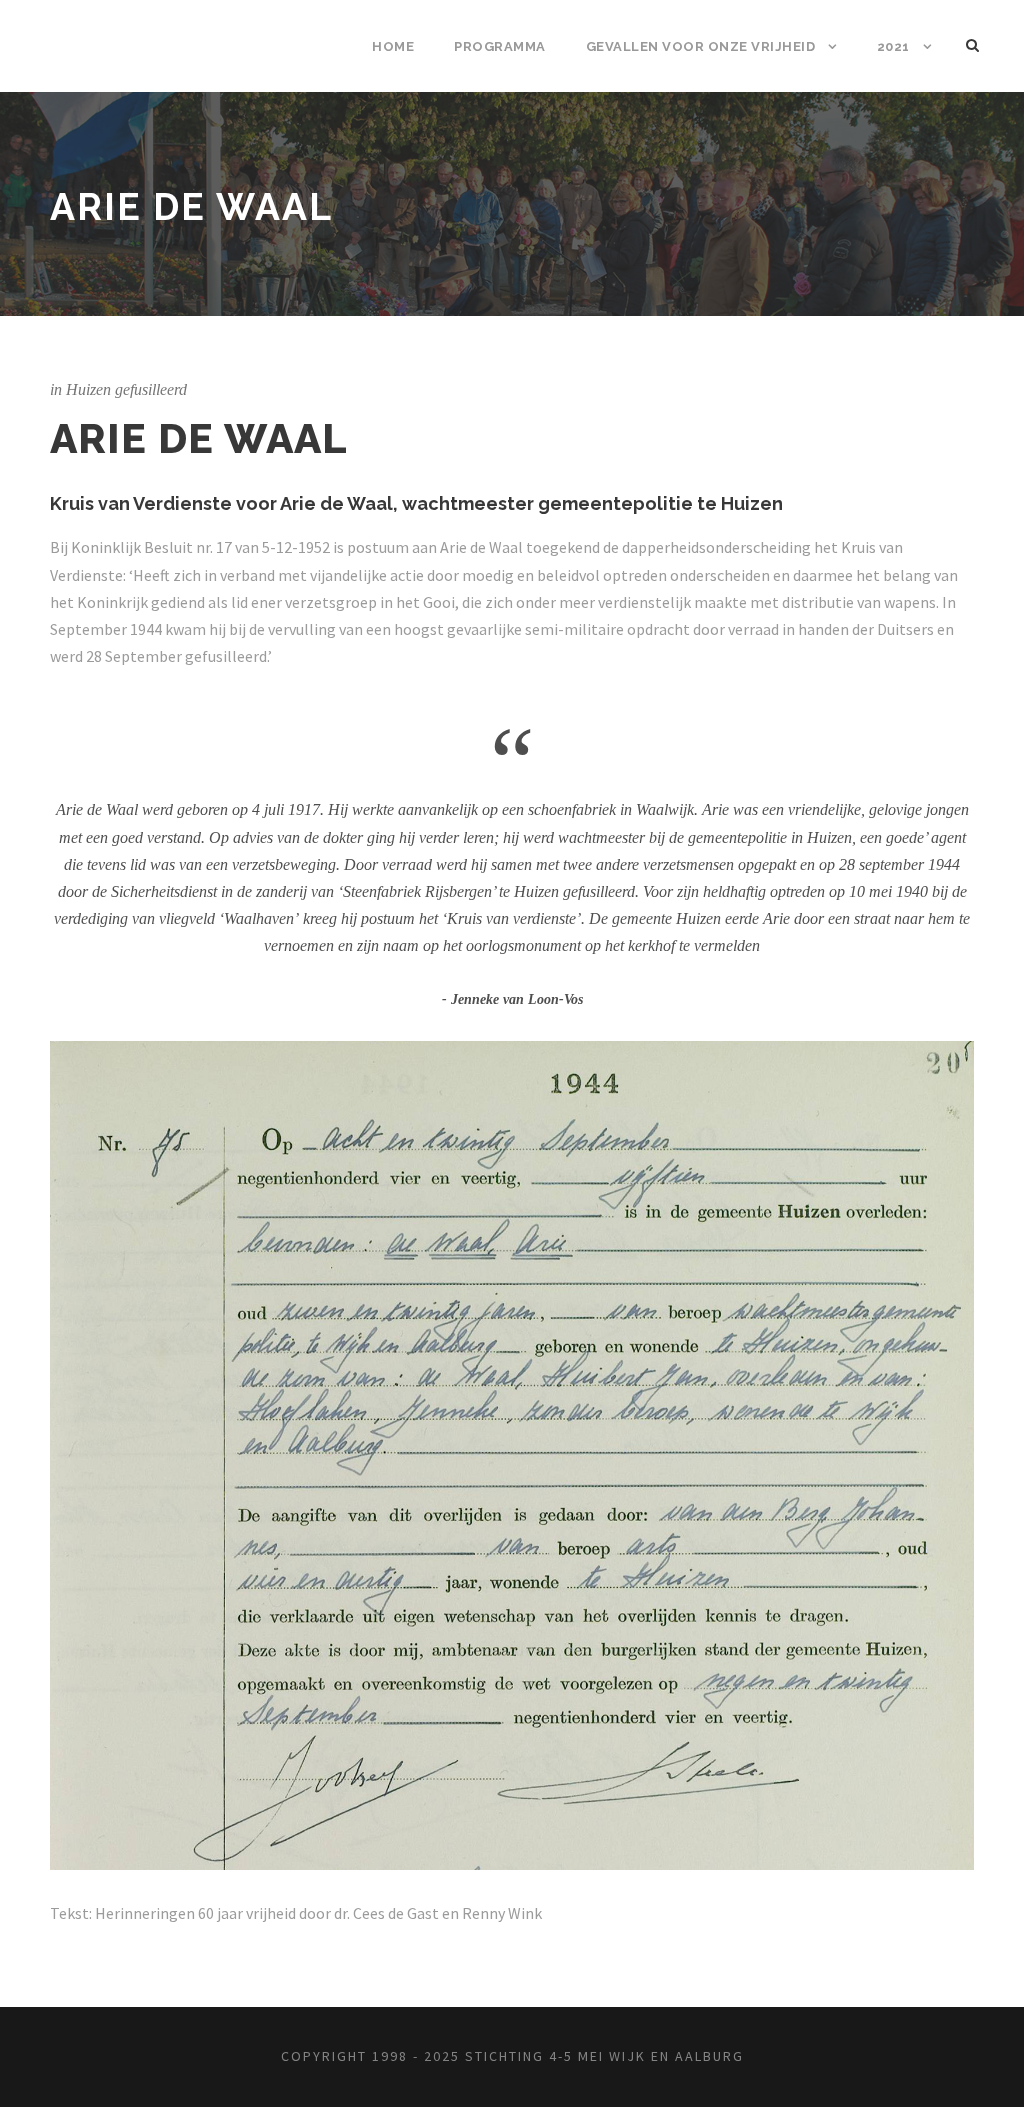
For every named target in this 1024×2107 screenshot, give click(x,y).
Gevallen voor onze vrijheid (701, 46)
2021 (893, 46)
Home (393, 46)
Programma (500, 46)
